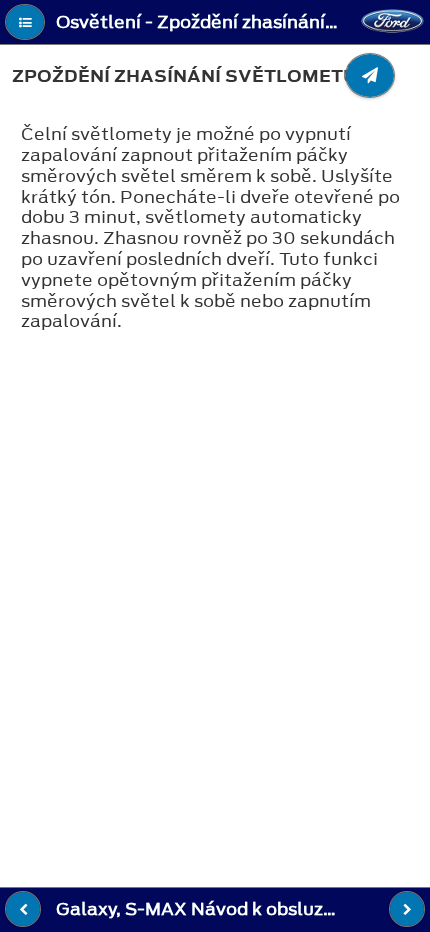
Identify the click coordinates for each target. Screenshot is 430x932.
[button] (25, 22)
